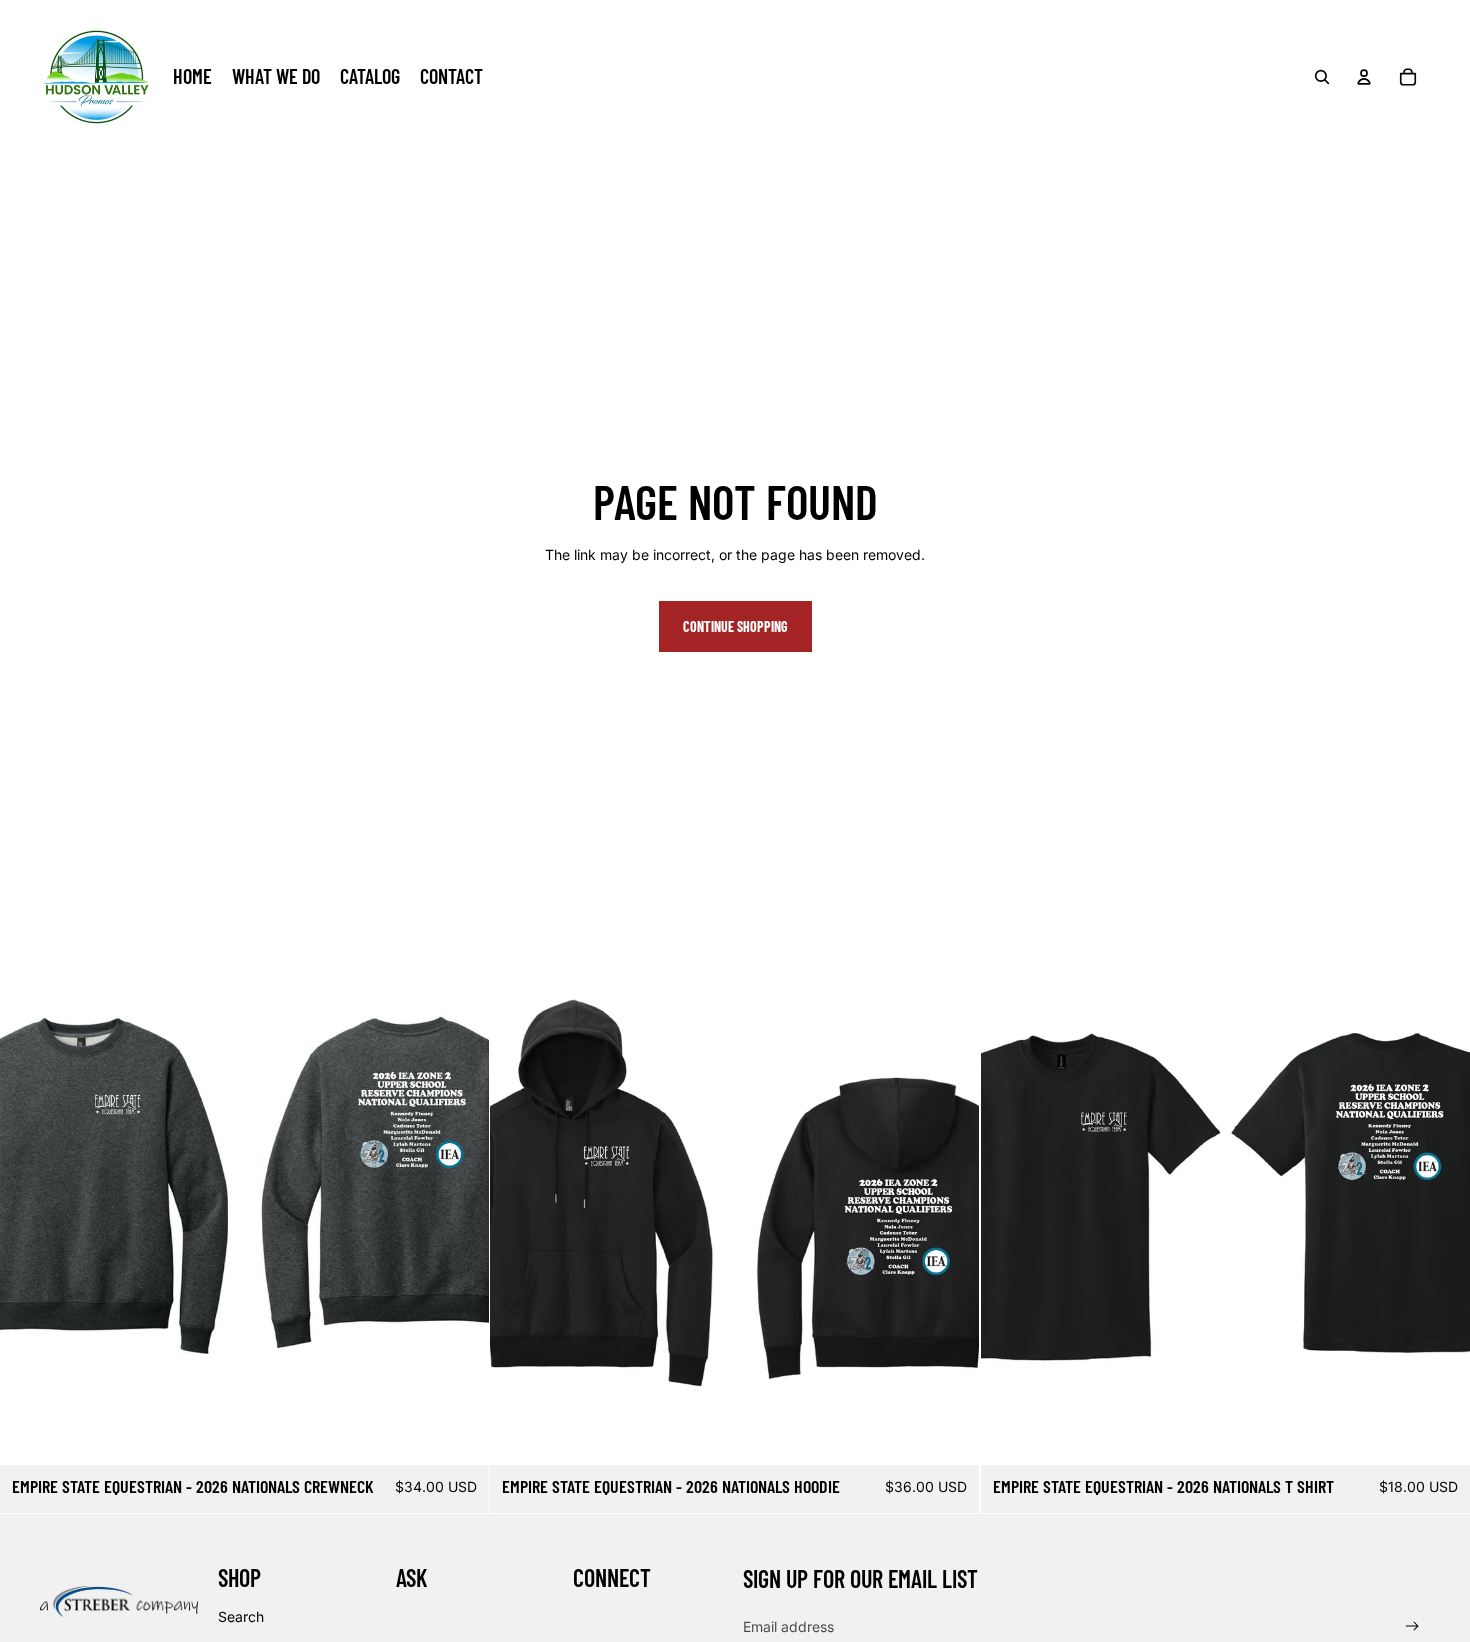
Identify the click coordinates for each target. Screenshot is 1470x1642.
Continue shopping (735, 626)
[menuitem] (192, 77)
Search (241, 1616)
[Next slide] (459, 1220)
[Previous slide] (30, 1220)
